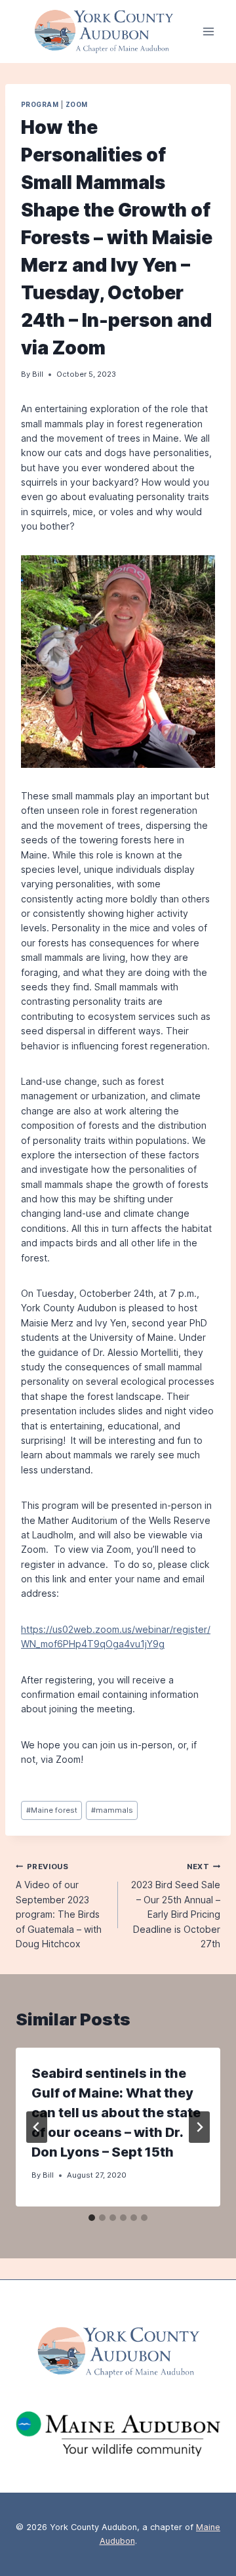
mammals (112, 1810)
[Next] (199, 2127)
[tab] (92, 2218)
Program (40, 105)
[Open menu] (208, 32)
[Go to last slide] (37, 2127)
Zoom (77, 105)
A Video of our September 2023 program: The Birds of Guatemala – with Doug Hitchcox (59, 1906)
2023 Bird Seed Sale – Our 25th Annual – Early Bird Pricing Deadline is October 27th (176, 1906)
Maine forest (52, 1810)
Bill (38, 374)
